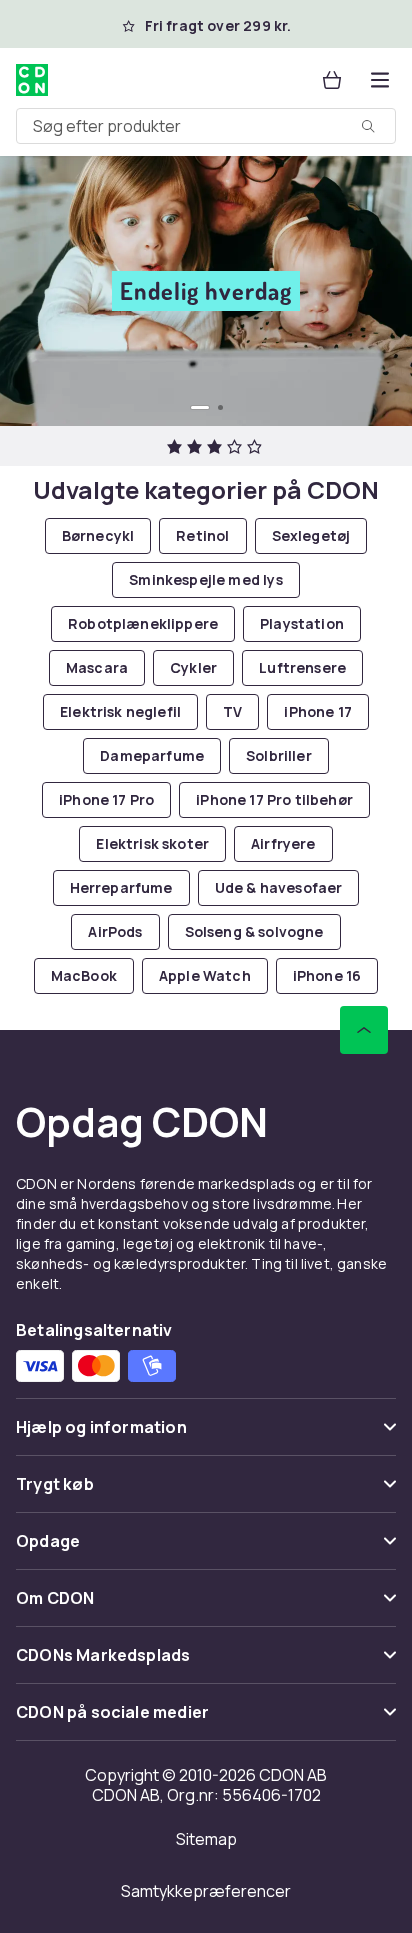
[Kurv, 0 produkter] (332, 80)
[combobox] (206, 126)
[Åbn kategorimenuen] (380, 80)
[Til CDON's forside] (32, 80)
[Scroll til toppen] (364, 1030)
